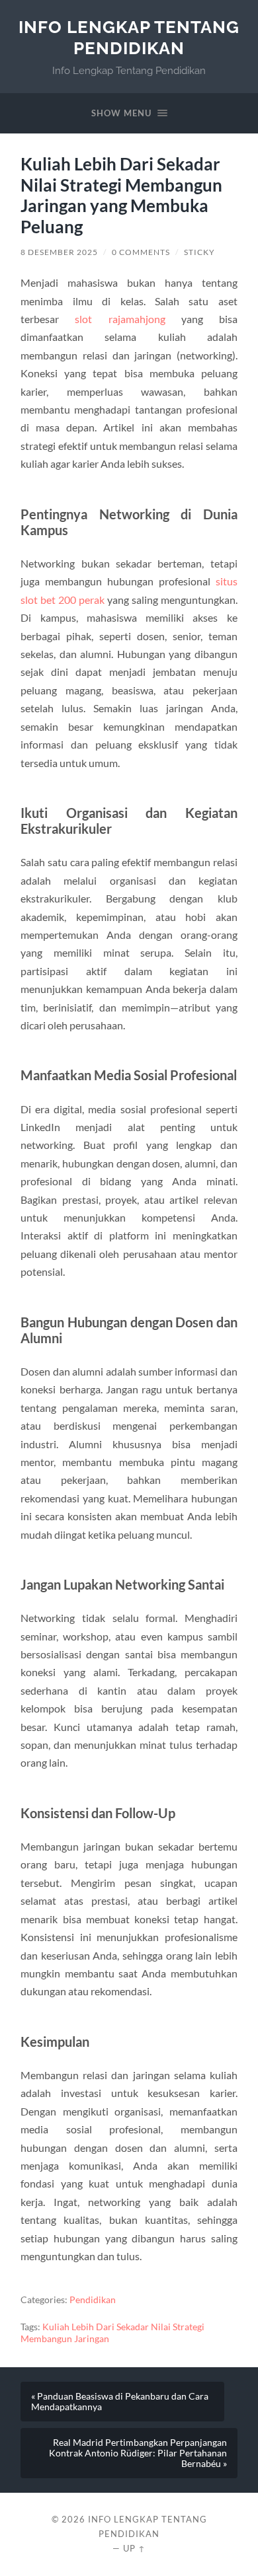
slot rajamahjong (120, 319)
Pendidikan (93, 2300)
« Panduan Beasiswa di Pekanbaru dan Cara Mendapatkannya (120, 2402)
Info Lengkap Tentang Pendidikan (129, 37)
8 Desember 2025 (59, 252)
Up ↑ (134, 2548)
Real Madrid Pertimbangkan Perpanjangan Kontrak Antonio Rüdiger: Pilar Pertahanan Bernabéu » (138, 2453)
